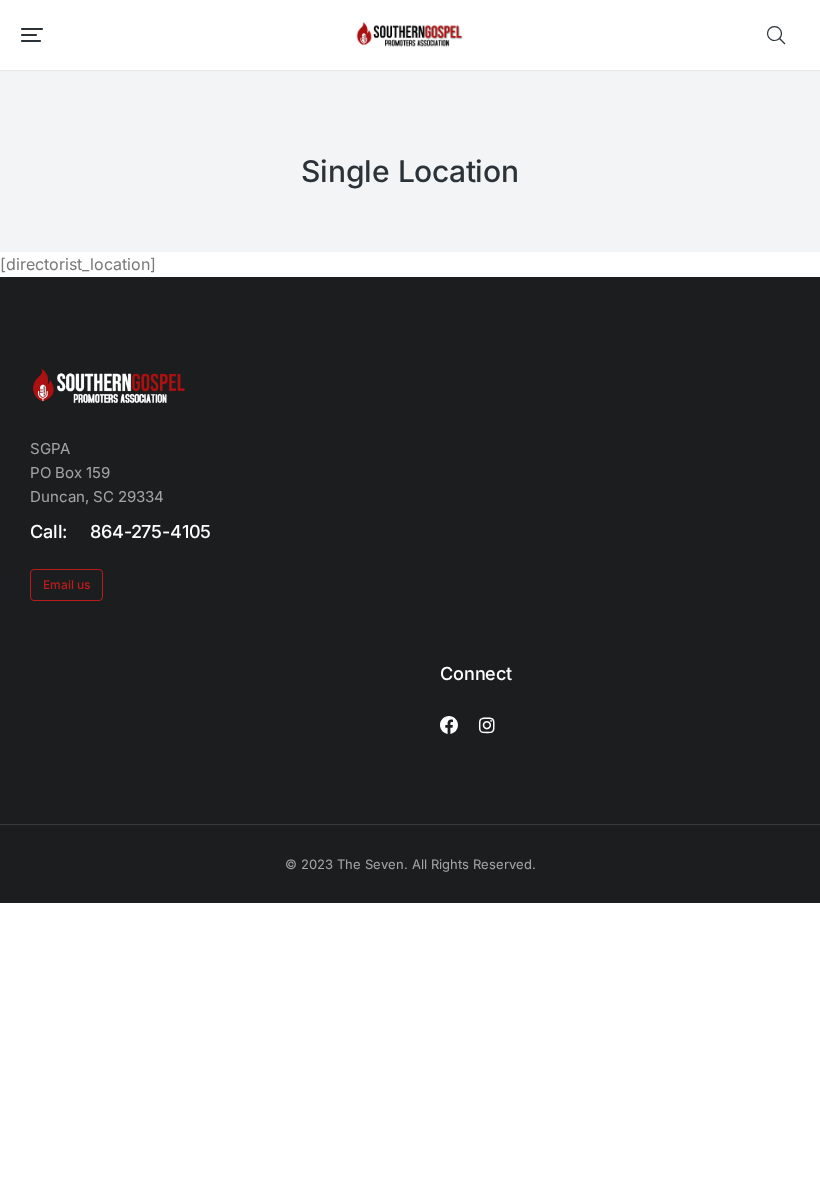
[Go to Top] (790, 1150)
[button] (32, 35)
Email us (66, 584)
